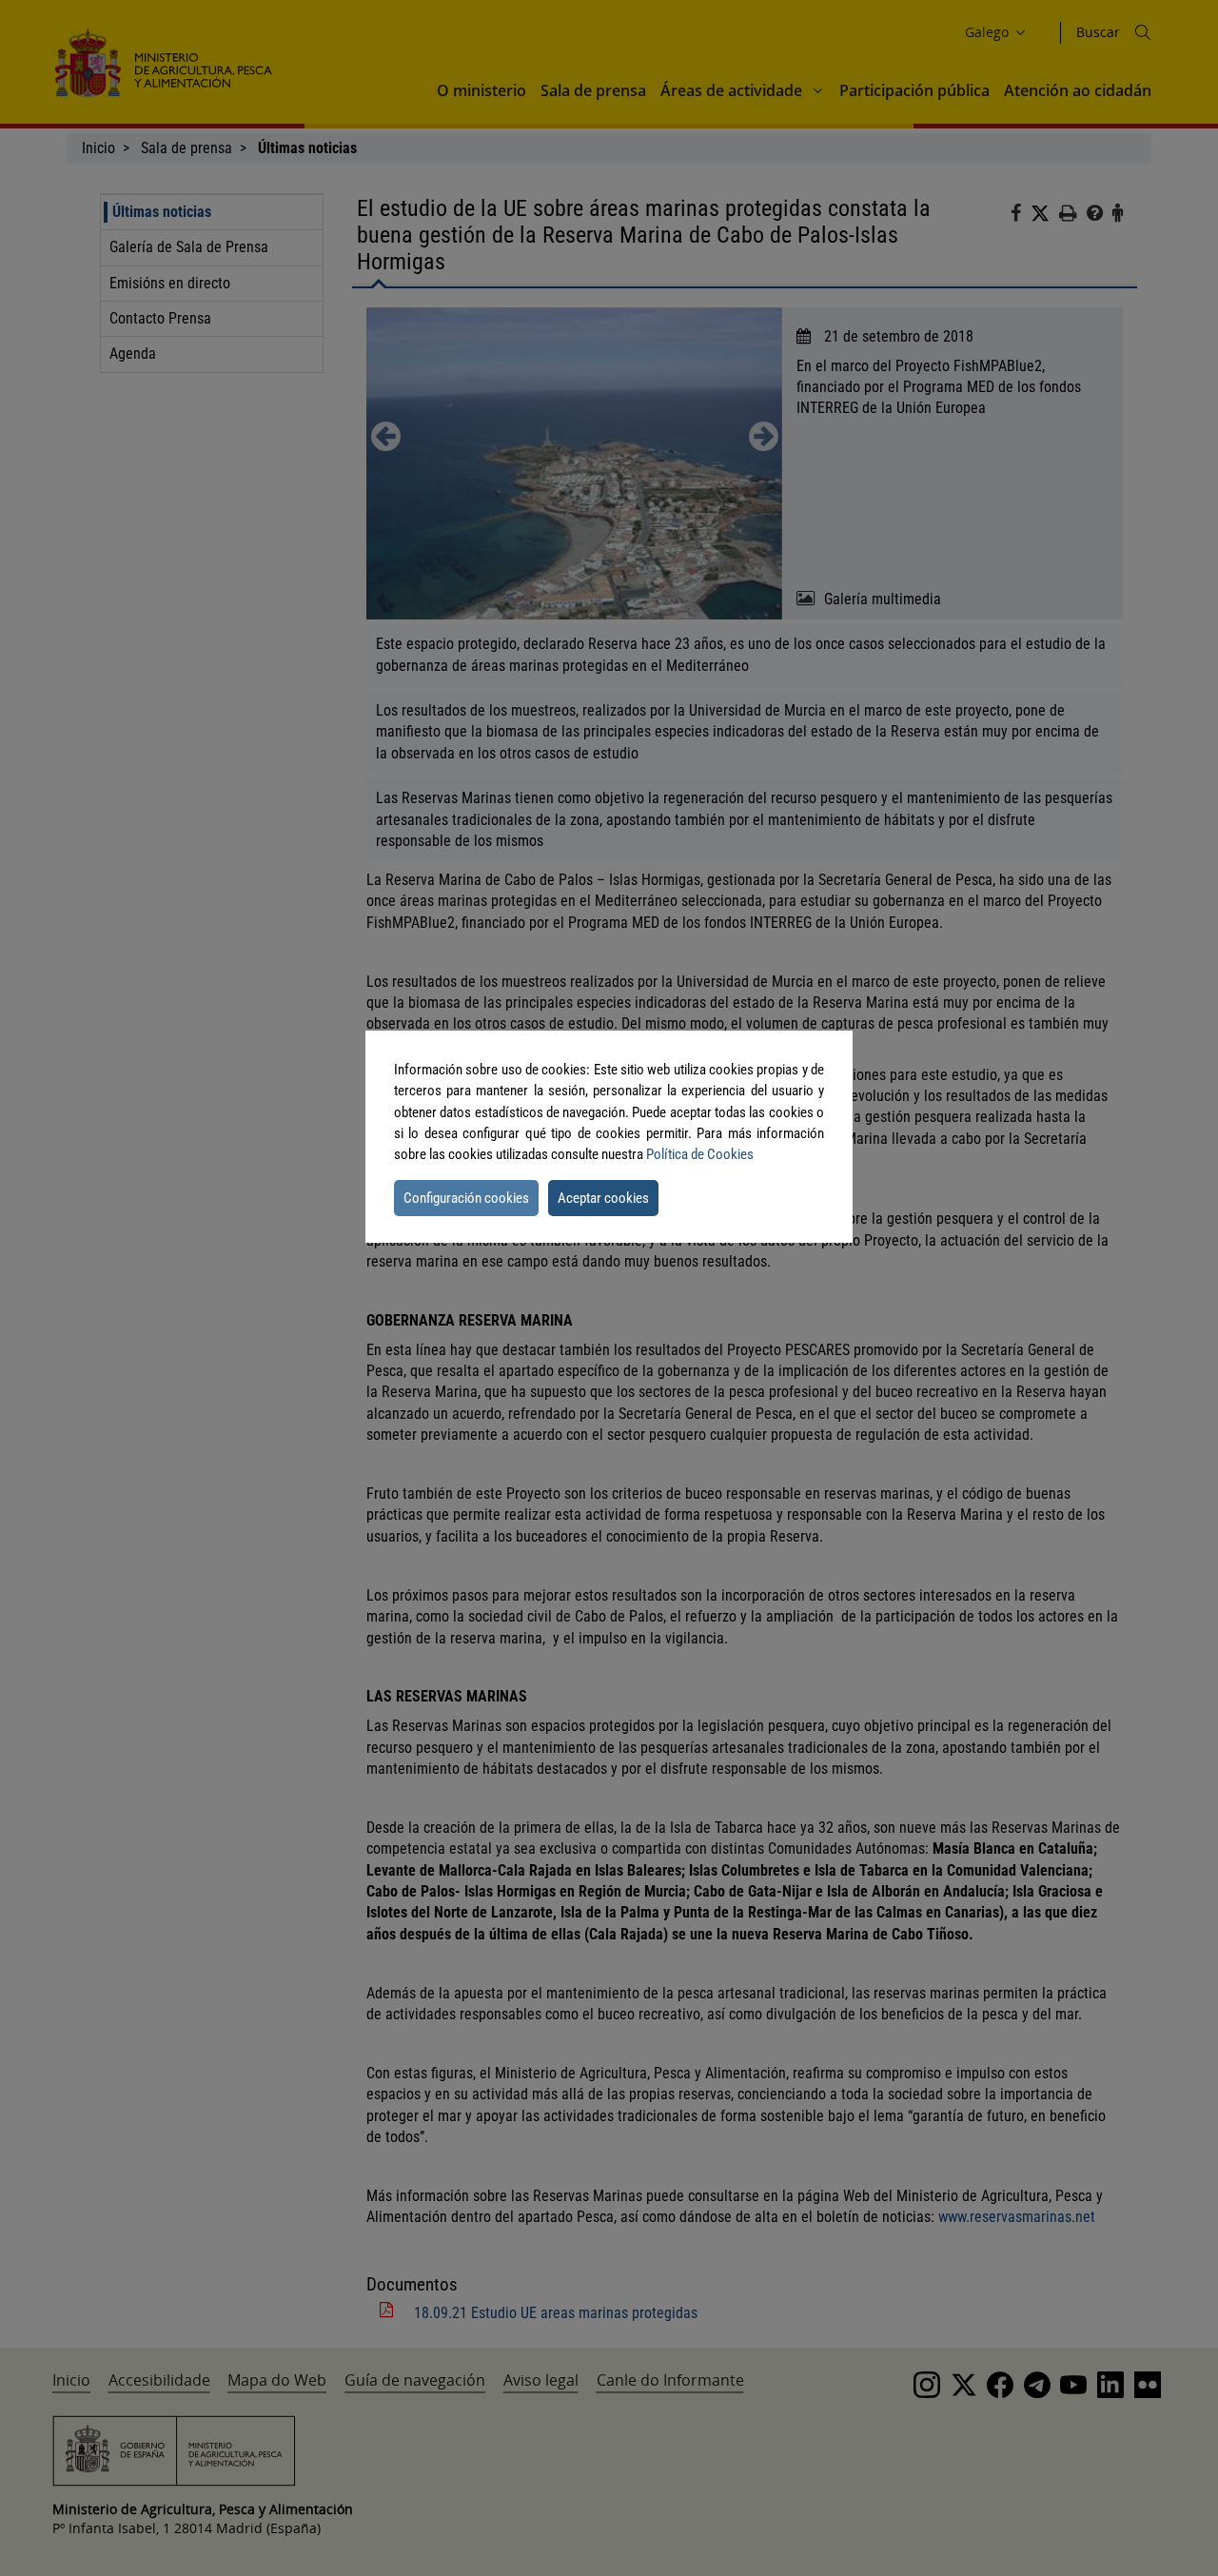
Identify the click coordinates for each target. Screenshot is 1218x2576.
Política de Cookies (700, 1154)
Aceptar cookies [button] (603, 1198)
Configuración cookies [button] (466, 1198)
